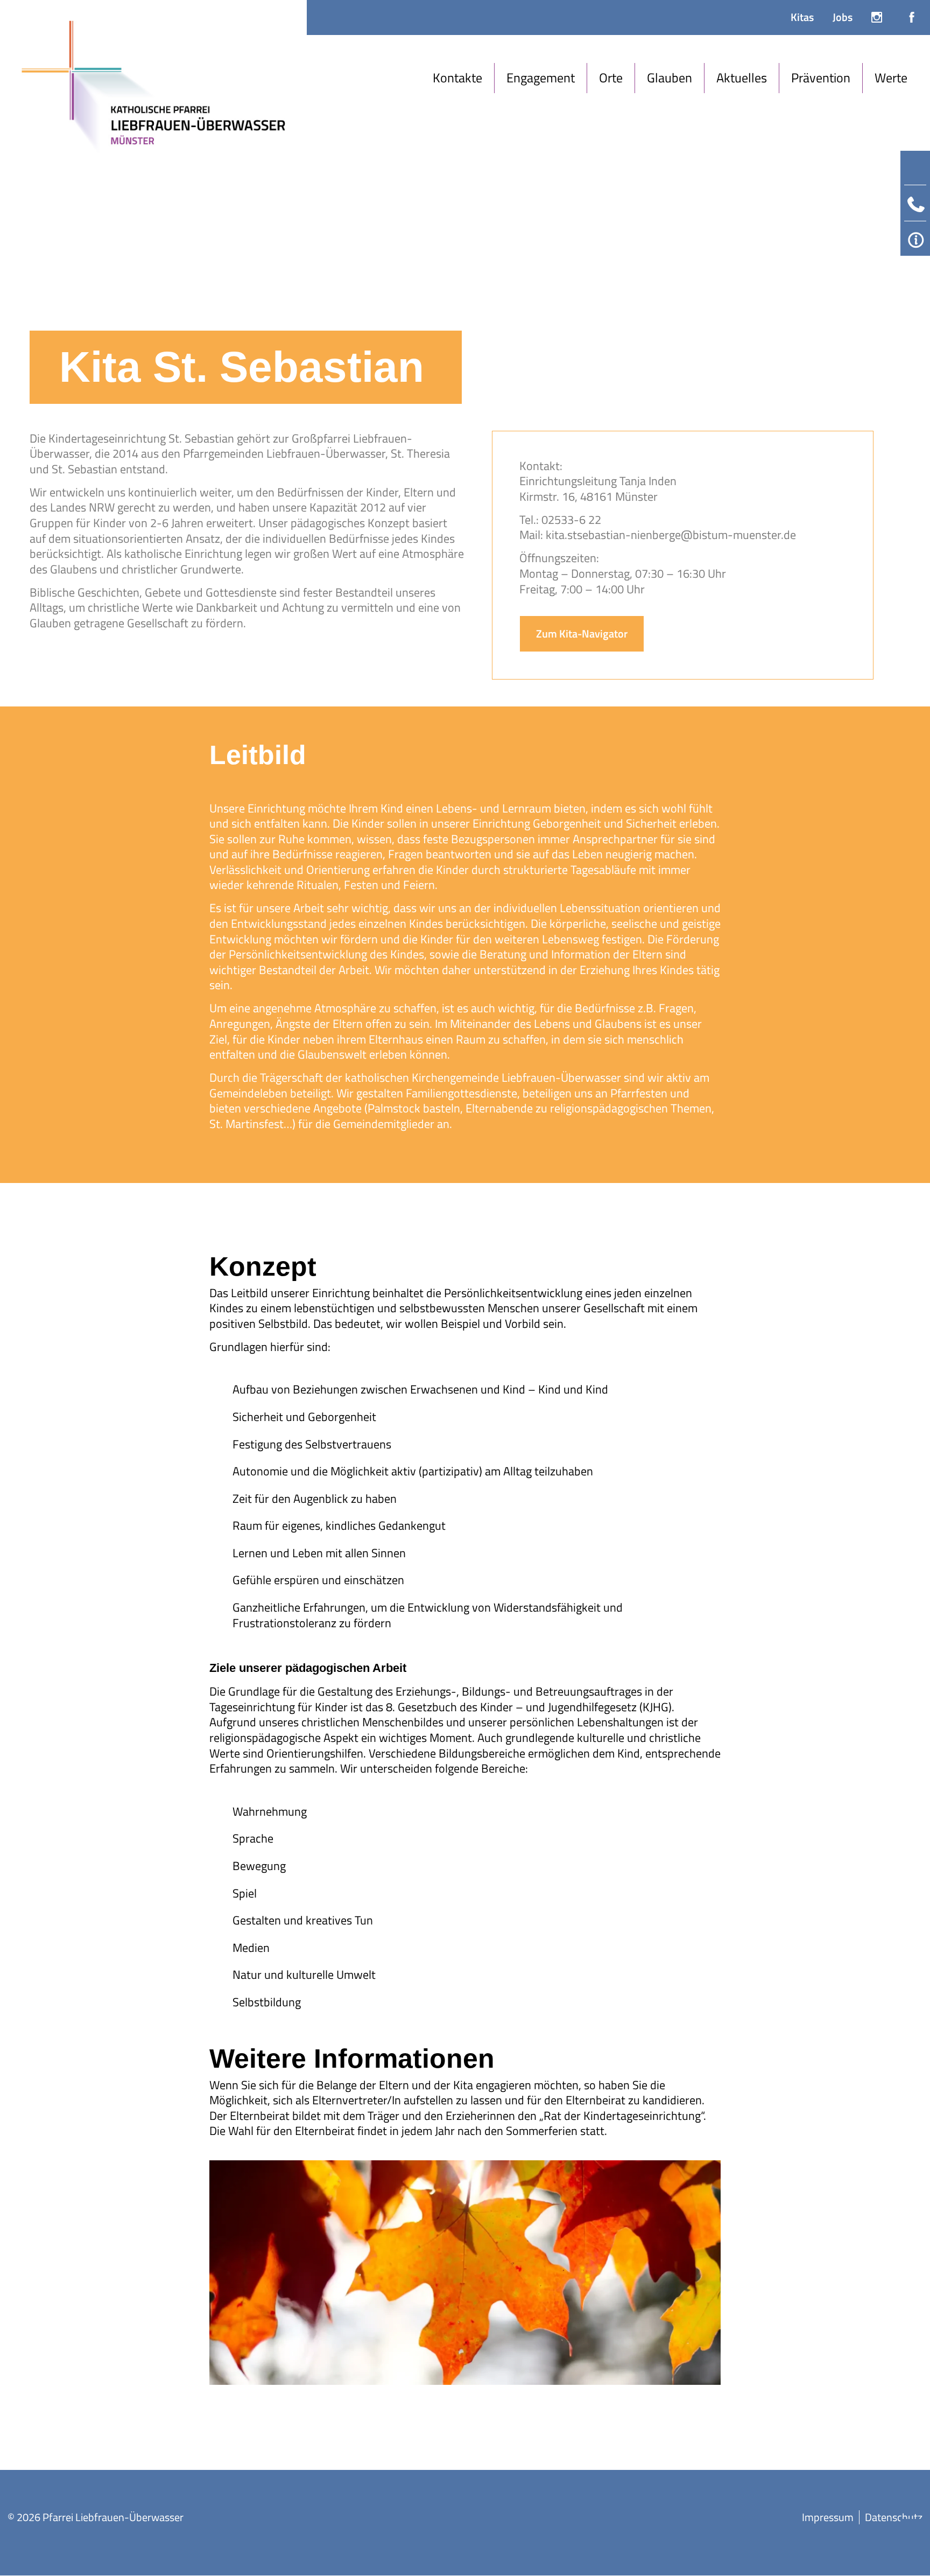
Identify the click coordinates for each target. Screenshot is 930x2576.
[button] (458, 78)
